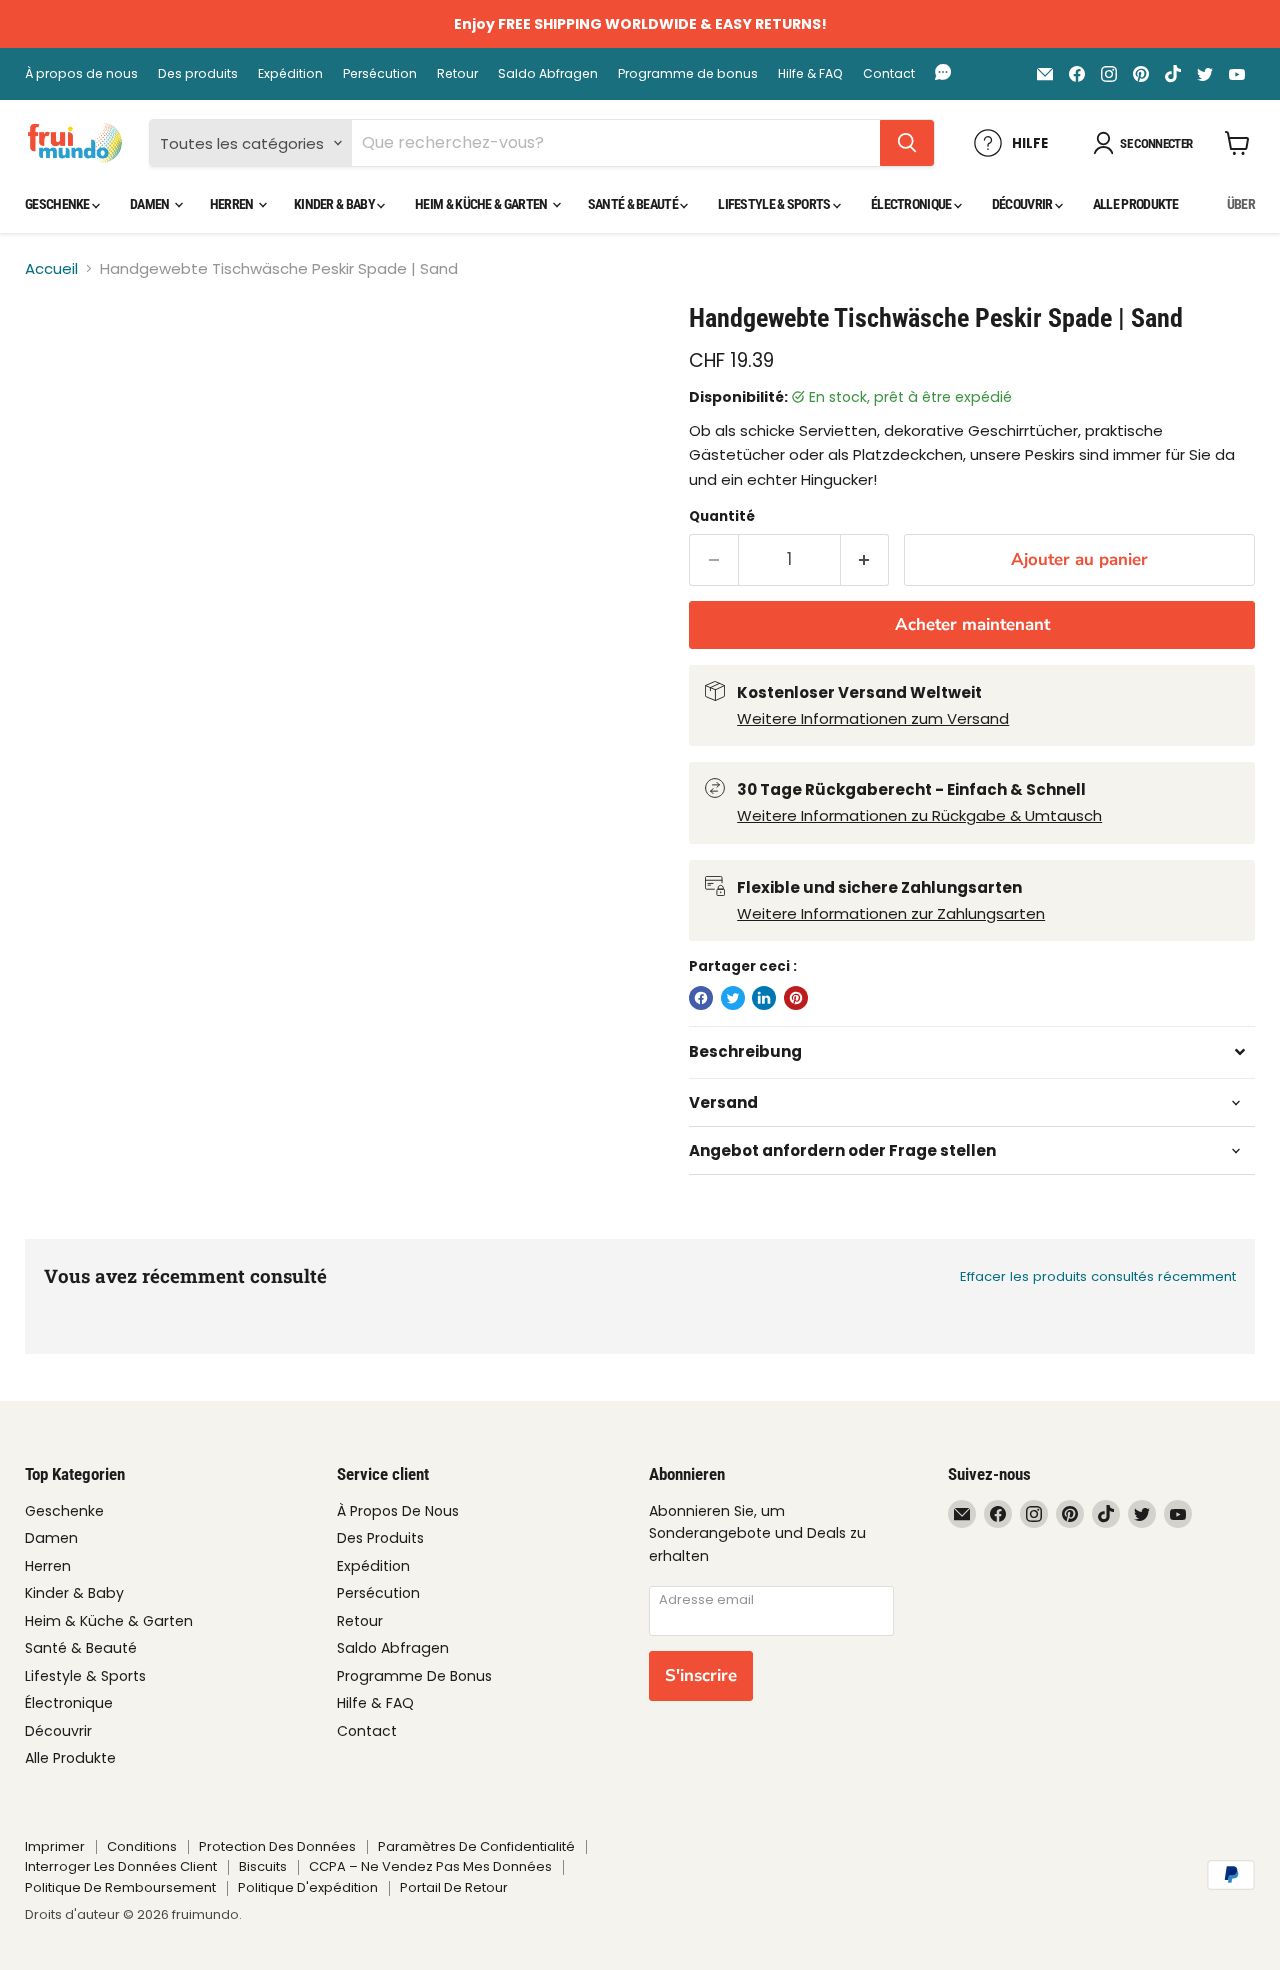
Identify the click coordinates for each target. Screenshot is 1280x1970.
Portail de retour (454, 1887)
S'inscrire (701, 1675)
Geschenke (58, 204)
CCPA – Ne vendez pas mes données (430, 1866)
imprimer (55, 1846)
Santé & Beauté (634, 204)
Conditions (142, 1846)
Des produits (198, 74)
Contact (889, 74)
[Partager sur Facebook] (701, 998)
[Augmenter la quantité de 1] (865, 559)
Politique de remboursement (120, 1887)
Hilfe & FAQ (810, 74)
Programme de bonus (688, 74)
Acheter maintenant (972, 624)
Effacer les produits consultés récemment (1098, 1276)
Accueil (51, 268)
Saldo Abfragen (548, 74)
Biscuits (263, 1866)
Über (1241, 204)
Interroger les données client (121, 1866)
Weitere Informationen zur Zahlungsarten (891, 913)
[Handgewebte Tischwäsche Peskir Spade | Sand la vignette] (62, 359)
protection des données (277, 1846)
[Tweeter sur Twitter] (733, 998)
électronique (912, 204)
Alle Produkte (1136, 204)
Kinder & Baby (335, 204)
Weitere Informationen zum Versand (873, 718)
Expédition (290, 74)
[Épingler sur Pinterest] (796, 998)
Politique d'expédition (308, 1887)
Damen (151, 204)
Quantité (722, 516)
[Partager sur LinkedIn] (764, 998)
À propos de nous (81, 74)
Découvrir (1023, 204)
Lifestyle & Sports (775, 204)
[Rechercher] (907, 143)
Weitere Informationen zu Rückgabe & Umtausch (919, 815)
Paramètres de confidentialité (476, 1846)
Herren (233, 204)
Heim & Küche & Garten (482, 204)
